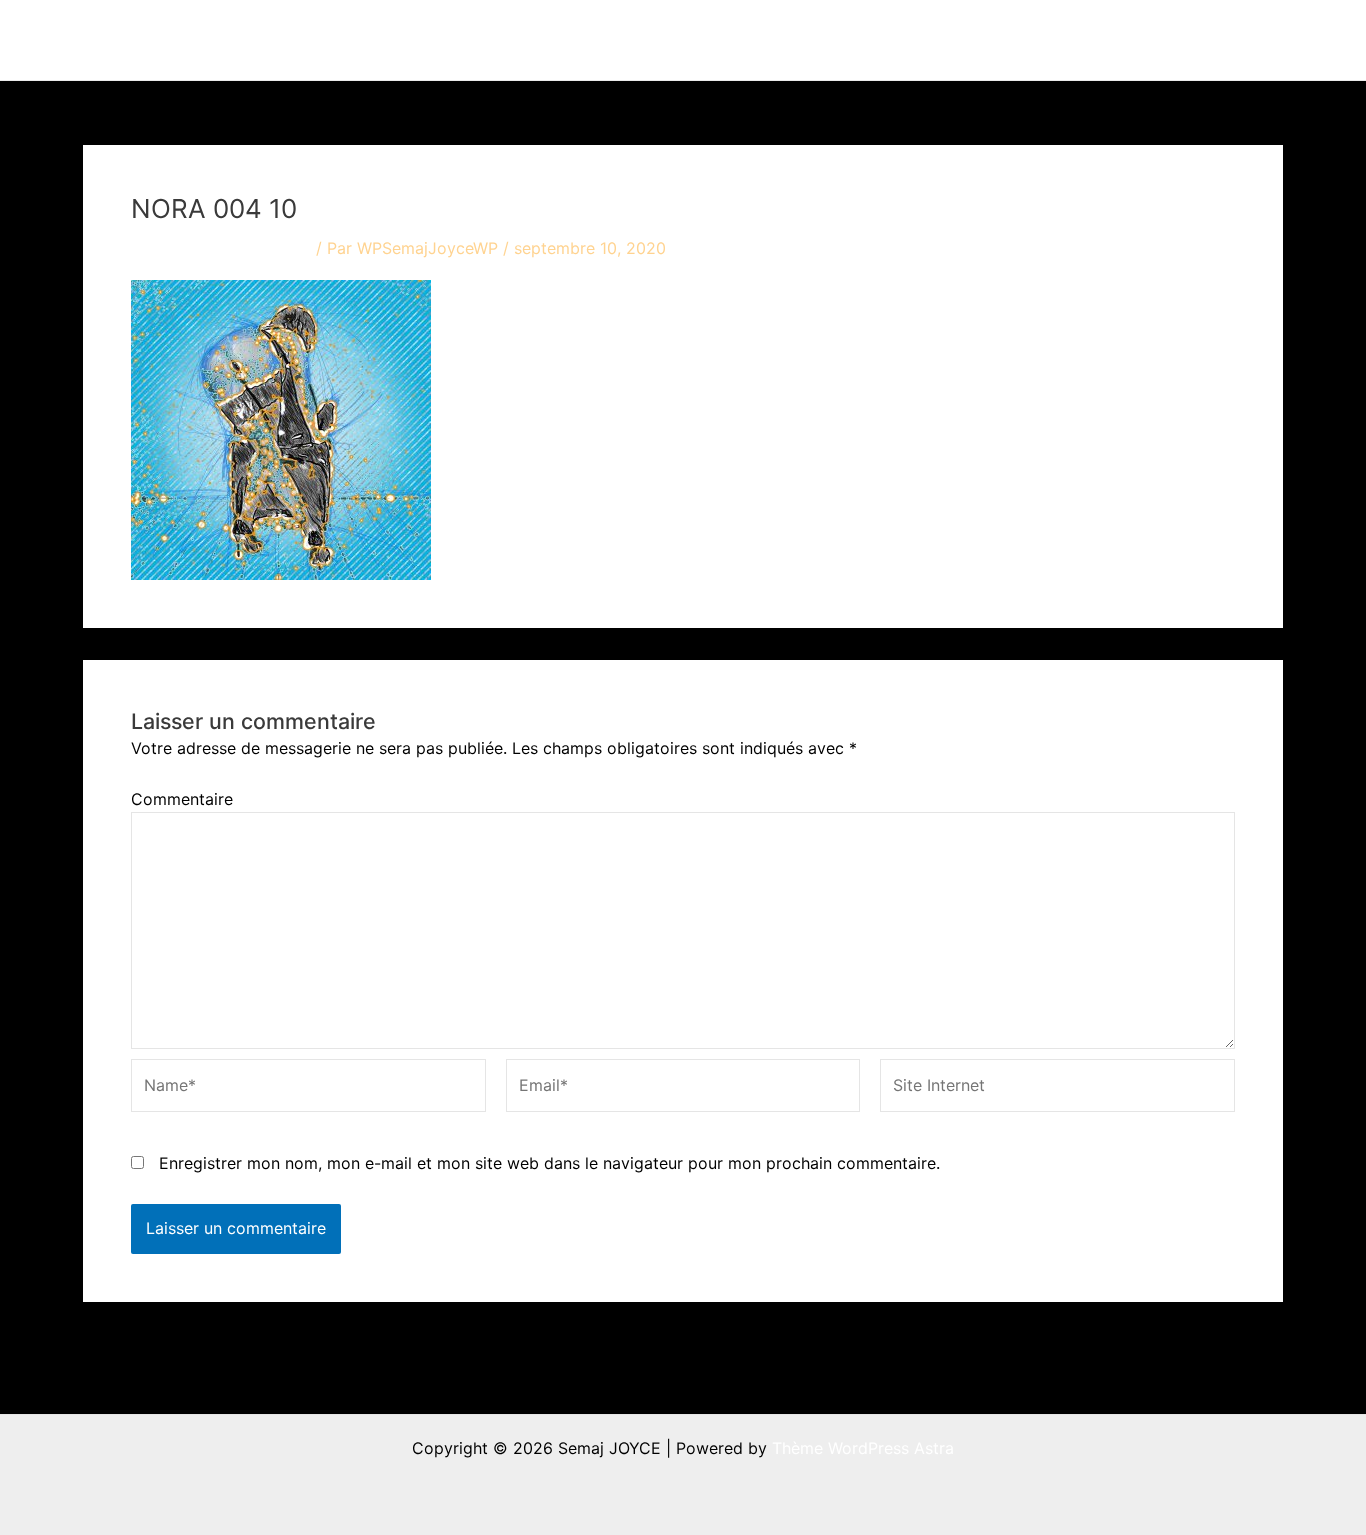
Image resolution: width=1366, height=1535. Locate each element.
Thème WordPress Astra (863, 1448)
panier (1223, 40)
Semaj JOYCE (194, 40)
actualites (924, 40)
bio (1024, 40)
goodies (1118, 40)
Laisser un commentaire (221, 248)
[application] (846, 40)
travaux (807, 40)
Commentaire (182, 799)
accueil (720, 40)
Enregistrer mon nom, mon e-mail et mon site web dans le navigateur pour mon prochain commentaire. (549, 1163)
